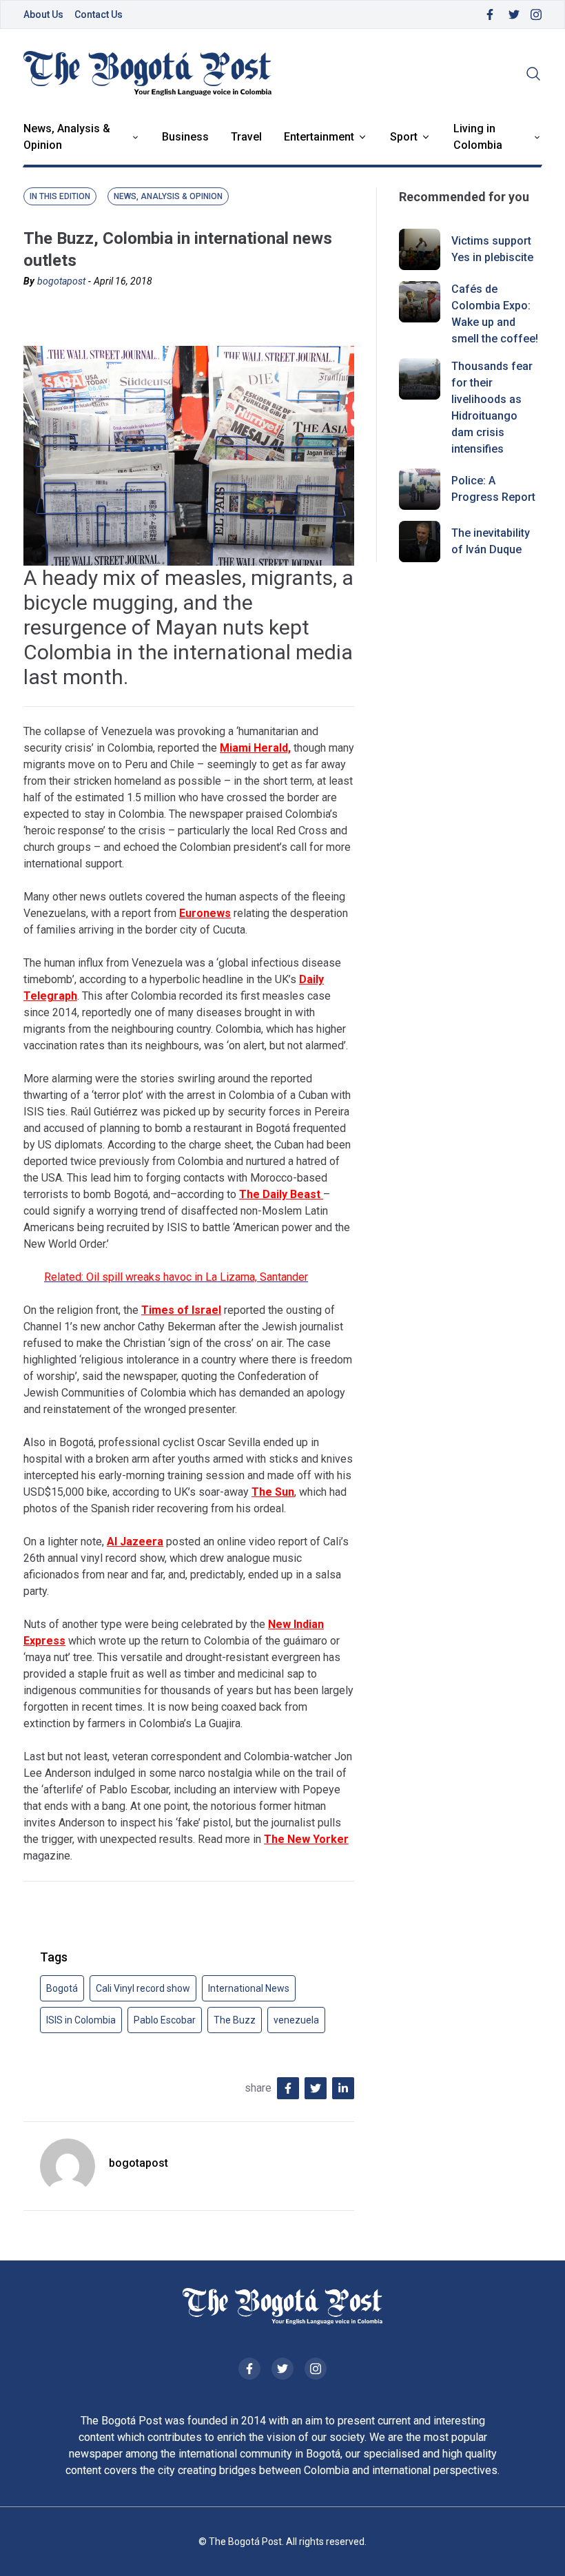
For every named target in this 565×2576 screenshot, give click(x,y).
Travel (246, 137)
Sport (404, 137)
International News (249, 1988)
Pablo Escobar (165, 2020)
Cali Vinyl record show (143, 1988)
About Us (43, 14)
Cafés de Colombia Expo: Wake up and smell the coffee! (495, 314)
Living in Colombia (478, 137)
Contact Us (99, 14)
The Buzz (235, 2020)
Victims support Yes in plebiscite (492, 249)
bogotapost (61, 281)
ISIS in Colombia (81, 2020)
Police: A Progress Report (493, 489)
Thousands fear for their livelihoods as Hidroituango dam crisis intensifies (492, 408)
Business (185, 137)
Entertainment (319, 137)
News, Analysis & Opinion (67, 137)
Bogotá (62, 1988)
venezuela (296, 2020)
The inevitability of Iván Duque (491, 541)
